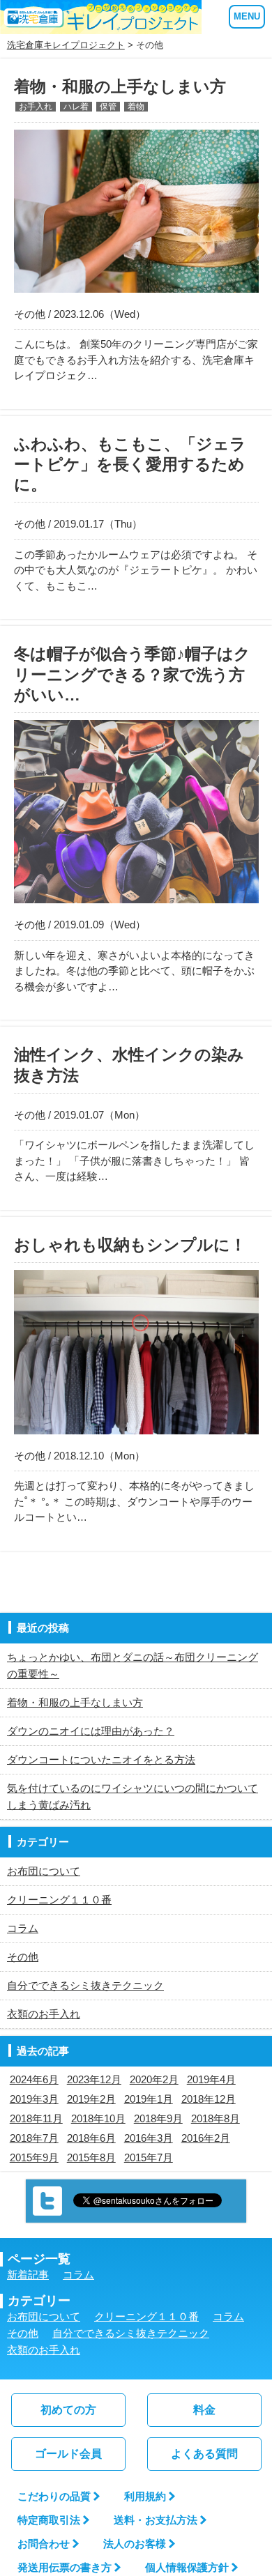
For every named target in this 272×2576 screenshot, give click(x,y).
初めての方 (68, 2410)
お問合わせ (44, 2544)
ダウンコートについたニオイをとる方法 (101, 1760)
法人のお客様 (135, 2544)
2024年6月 (34, 2079)
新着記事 (28, 2275)
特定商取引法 (49, 2520)
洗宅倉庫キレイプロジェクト (66, 45)
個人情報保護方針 (187, 2567)
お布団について (44, 1871)
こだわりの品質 (54, 2496)
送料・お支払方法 (156, 2520)
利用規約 (145, 2496)
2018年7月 (34, 2138)
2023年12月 (94, 2079)
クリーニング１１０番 (59, 1900)
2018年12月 (209, 2099)
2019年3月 (34, 2099)
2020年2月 (154, 2079)
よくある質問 (204, 2454)
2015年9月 (34, 2157)
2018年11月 (36, 2118)
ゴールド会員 (68, 2454)
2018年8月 (216, 2118)
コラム (23, 1928)
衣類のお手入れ (44, 2014)
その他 (23, 1957)
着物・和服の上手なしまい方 (75, 1702)
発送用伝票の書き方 (65, 2567)
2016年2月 (206, 2138)
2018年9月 (158, 2118)
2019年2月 (91, 2099)
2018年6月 (91, 2138)
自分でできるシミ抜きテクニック (85, 1985)
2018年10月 (98, 2118)
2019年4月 (211, 2079)
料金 (204, 2410)
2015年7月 (149, 2157)
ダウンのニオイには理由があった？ (91, 1731)
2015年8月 (91, 2157)
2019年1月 (149, 2099)
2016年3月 (149, 2138)
